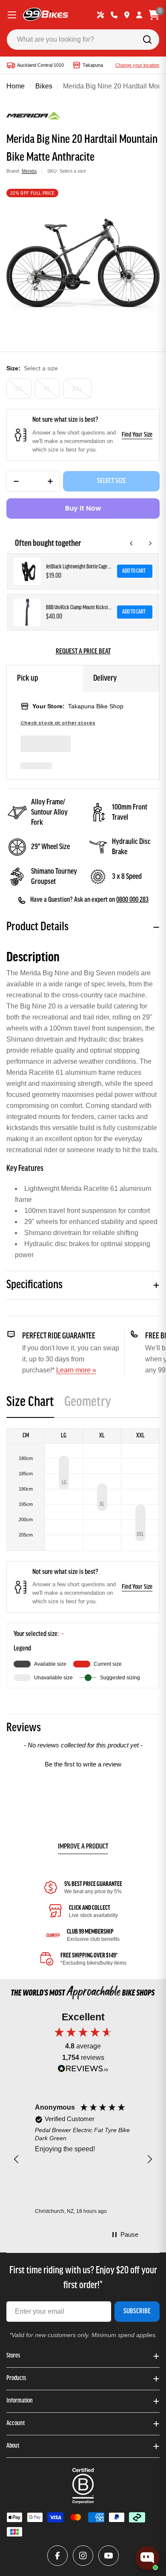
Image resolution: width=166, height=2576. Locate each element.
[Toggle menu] (12, 15)
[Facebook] (57, 2556)
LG (19, 389)
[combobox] (83, 40)
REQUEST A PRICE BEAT (83, 652)
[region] (83, 2159)
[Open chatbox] (147, 2558)
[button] (83, 1763)
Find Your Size (137, 435)
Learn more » (76, 1370)
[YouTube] (109, 2556)
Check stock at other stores (58, 723)
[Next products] (150, 543)
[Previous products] (132, 543)
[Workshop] (100, 15)
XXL (77, 389)
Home (16, 86)
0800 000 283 (132, 900)
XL (47, 389)
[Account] (139, 15)
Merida (29, 171)
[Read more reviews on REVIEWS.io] (83, 2071)
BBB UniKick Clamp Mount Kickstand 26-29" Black (79, 608)
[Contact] (114, 15)
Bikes (44, 86)
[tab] (30, 1405)
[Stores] (127, 15)
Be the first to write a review (83, 1764)
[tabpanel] (83, 1558)
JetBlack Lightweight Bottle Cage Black (79, 567)
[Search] (147, 40)
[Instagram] (83, 2556)
